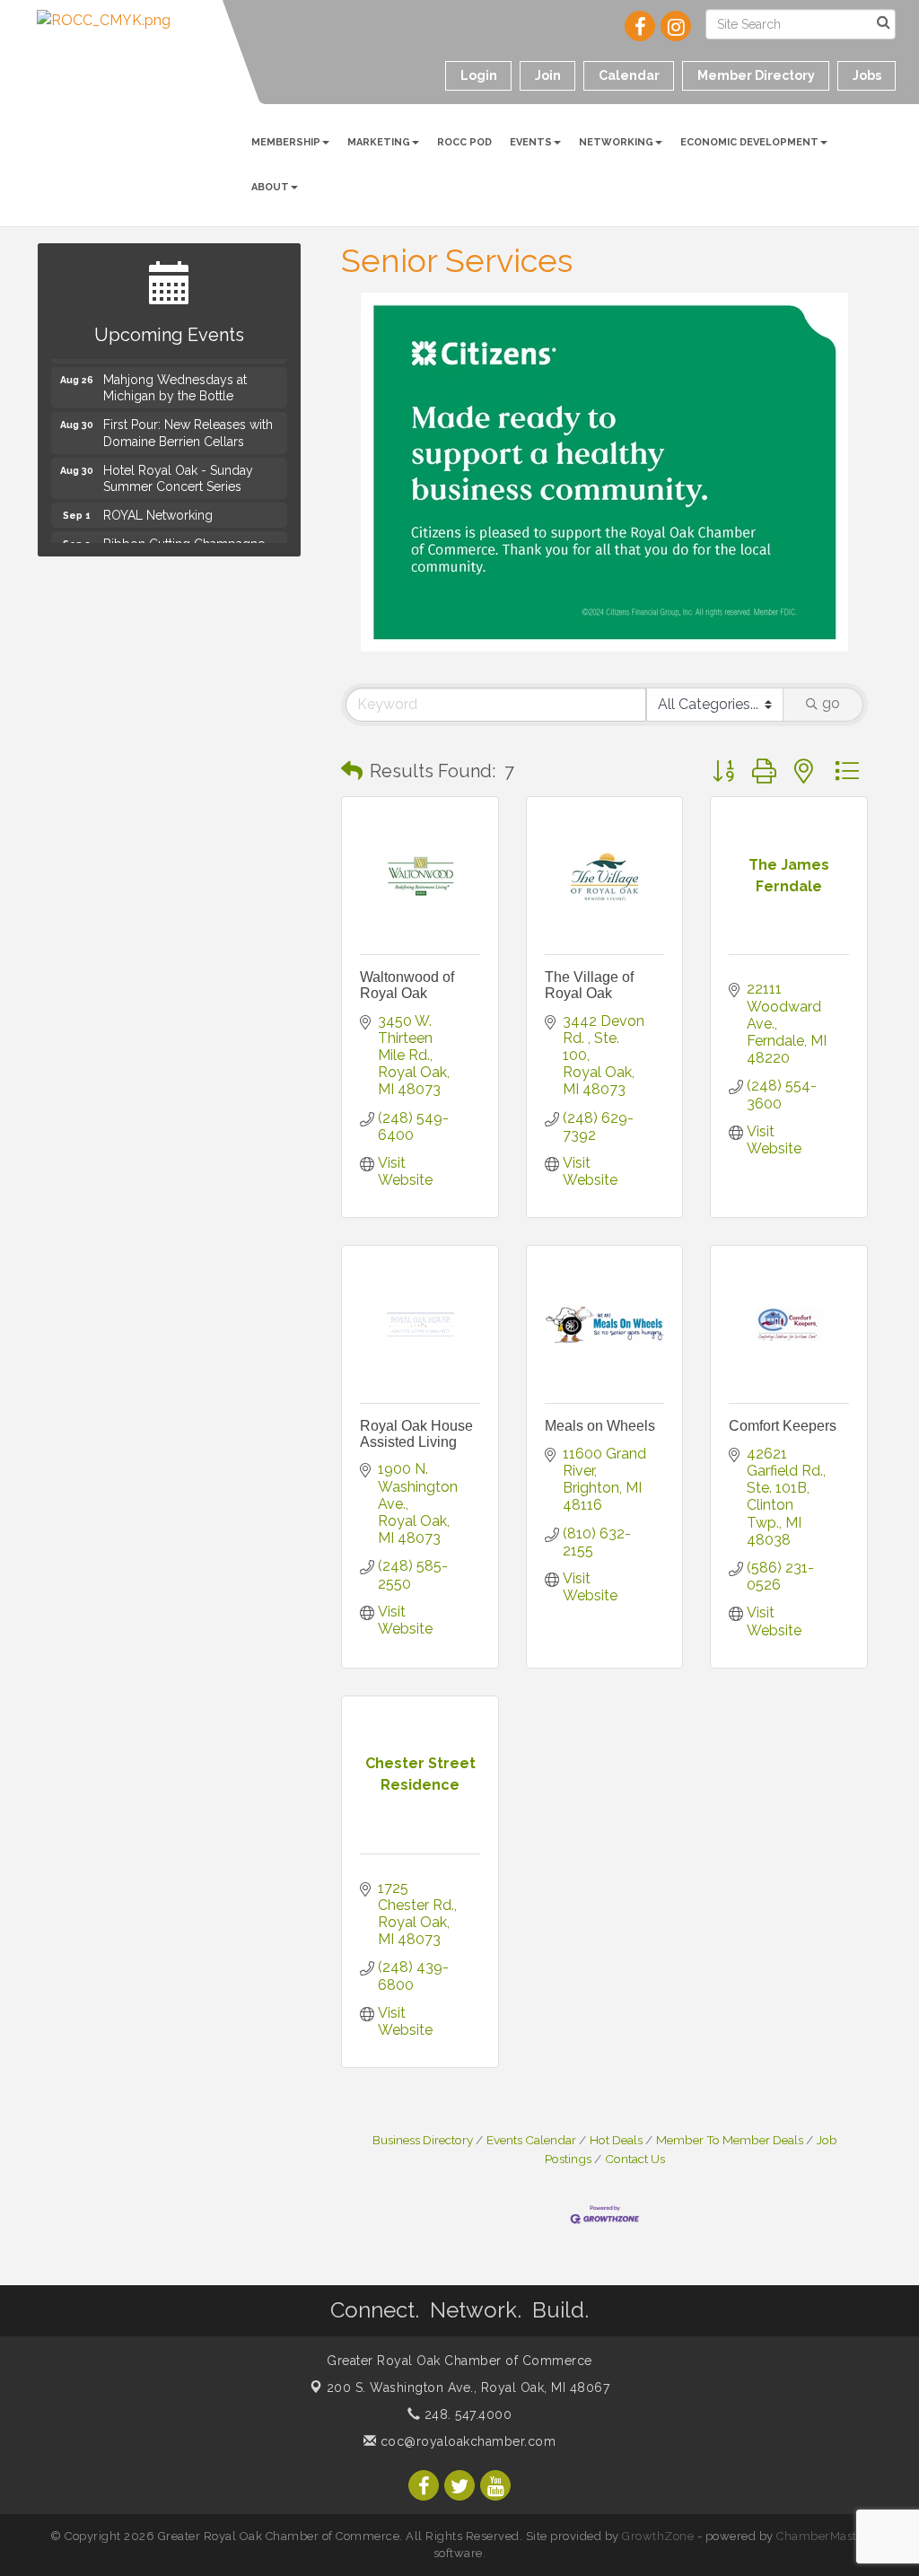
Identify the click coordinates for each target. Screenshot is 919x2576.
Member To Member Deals (730, 2140)
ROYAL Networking (158, 510)
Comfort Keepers (783, 1426)
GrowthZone (658, 2536)
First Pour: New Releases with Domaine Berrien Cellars (188, 427)
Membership (286, 142)
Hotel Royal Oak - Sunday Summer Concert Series (178, 473)
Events (531, 142)
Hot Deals (616, 2140)
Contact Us (635, 2159)
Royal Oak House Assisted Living (416, 1434)
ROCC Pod (464, 142)
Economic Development (749, 142)
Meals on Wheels (600, 1426)
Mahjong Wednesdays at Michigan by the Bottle (175, 382)
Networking (616, 142)
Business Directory (423, 2140)
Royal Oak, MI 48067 (468, 2388)
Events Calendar (531, 2140)
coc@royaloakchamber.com (466, 2441)
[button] (352, 771)
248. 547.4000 (466, 2414)
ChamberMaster (823, 2536)
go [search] (831, 703)
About (270, 187)
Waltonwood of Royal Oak (407, 985)
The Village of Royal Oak (589, 985)
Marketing (379, 142)
